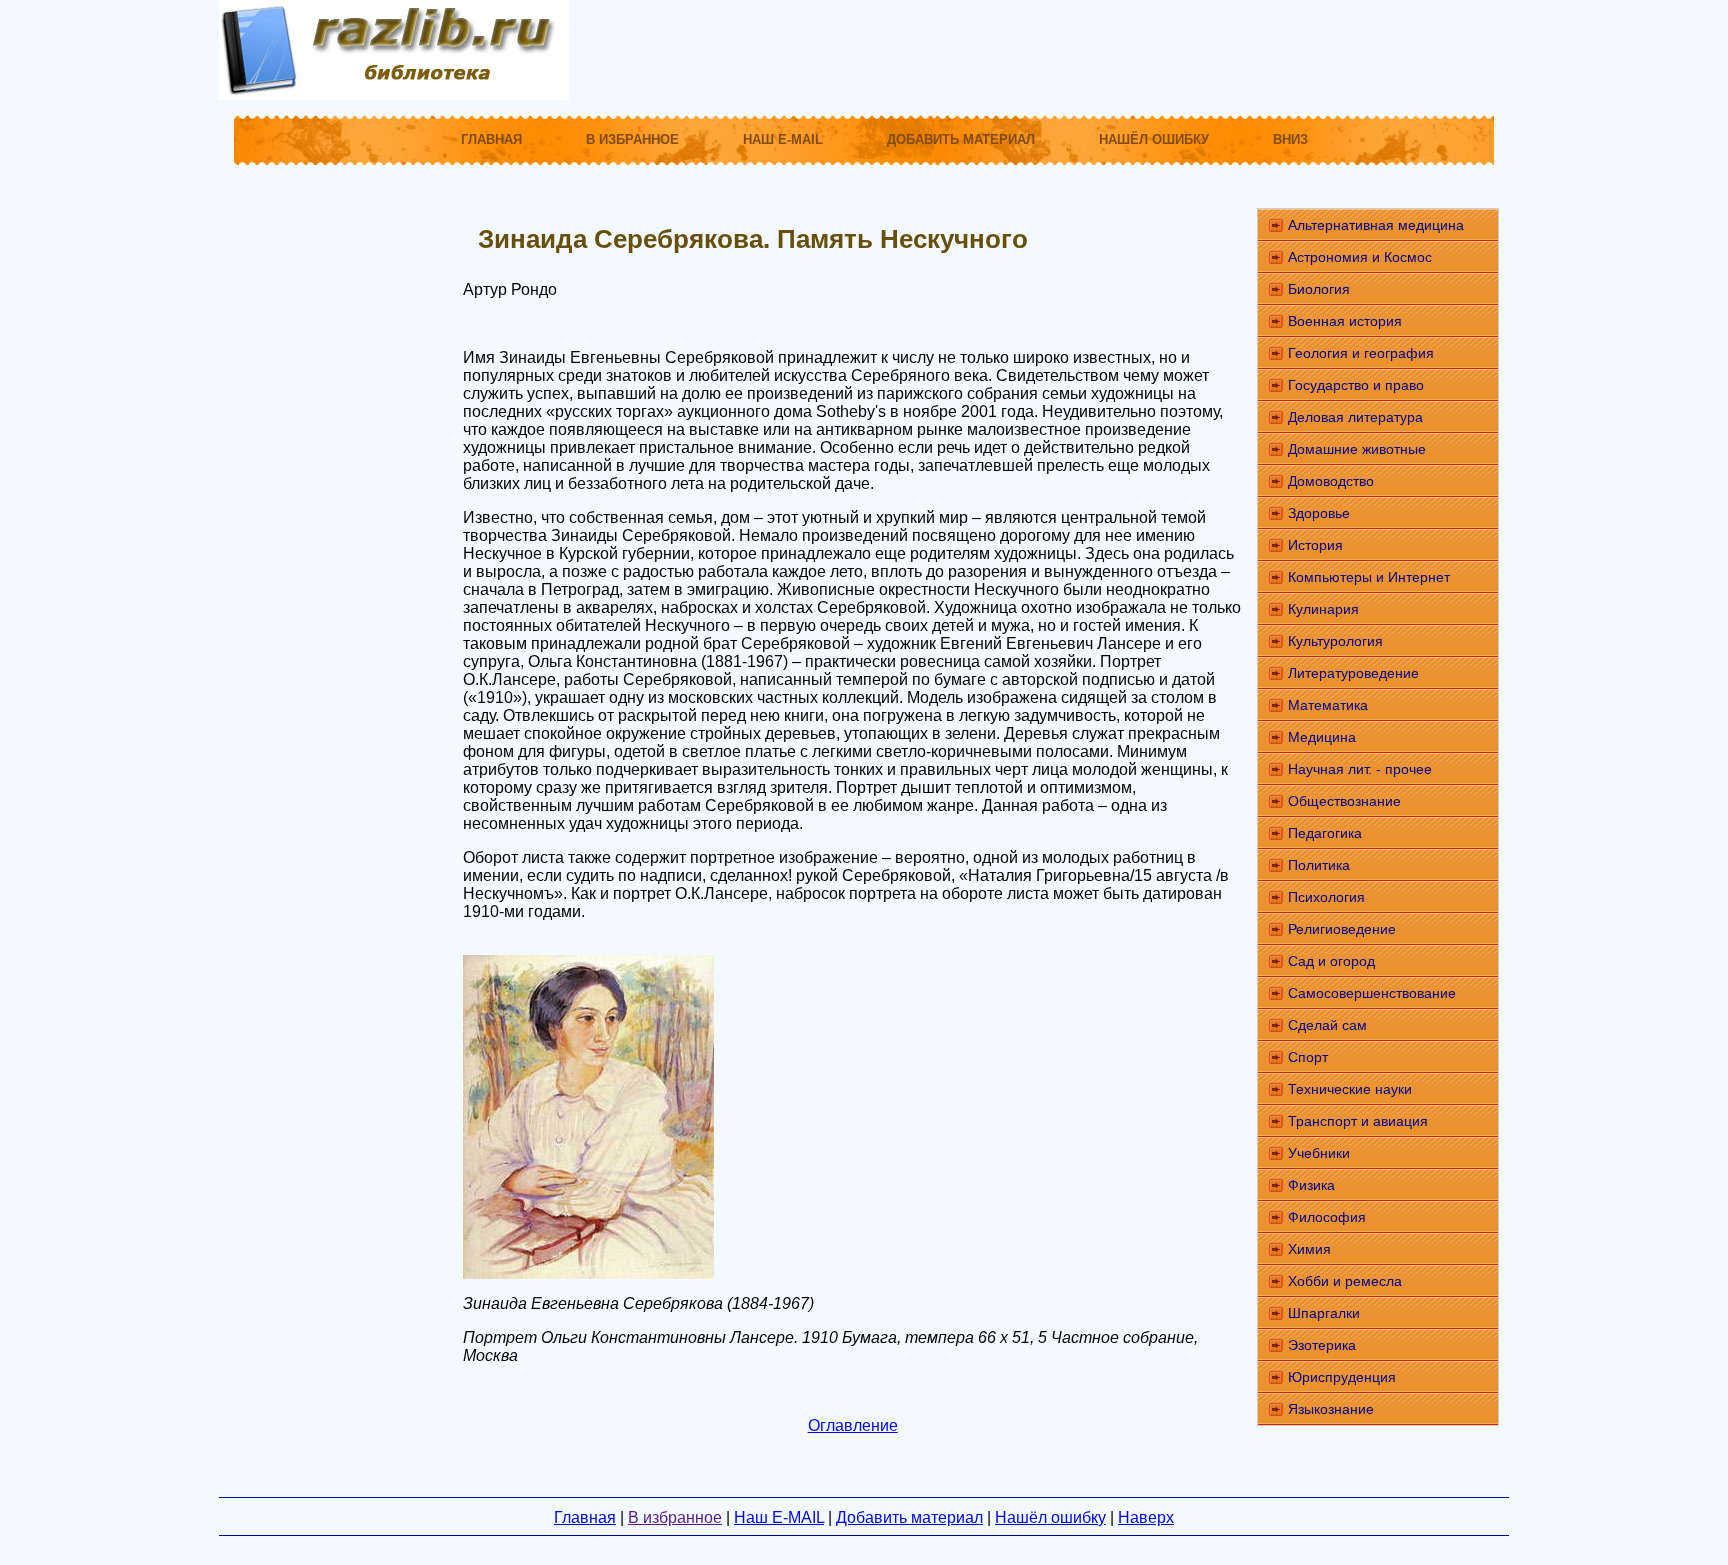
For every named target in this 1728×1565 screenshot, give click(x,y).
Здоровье (1319, 513)
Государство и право (1356, 385)
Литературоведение (1353, 673)
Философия (1327, 1217)
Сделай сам (1327, 1025)
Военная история (1345, 321)
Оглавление (853, 1425)
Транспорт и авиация (1358, 1121)
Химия (1309, 1249)
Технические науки (1350, 1089)
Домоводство (1331, 481)
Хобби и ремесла (1345, 1281)
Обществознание (1344, 801)
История (1315, 545)
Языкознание (1331, 1409)
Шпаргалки (1324, 1313)
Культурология (1335, 641)
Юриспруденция (1342, 1377)
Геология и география (1361, 353)
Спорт (1308, 1057)
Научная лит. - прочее (1360, 769)
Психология (1326, 897)
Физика (1311, 1185)
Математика (1328, 705)
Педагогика (1325, 833)
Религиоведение (1342, 929)
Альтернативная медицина (1376, 225)
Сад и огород (1331, 961)
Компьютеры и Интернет (1369, 577)
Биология (1319, 289)
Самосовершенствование (1372, 993)
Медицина (1322, 737)
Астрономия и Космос (1360, 257)
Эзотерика (1322, 1345)
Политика (1319, 865)
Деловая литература (1355, 417)
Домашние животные (1357, 449)
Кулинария (1323, 609)
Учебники (1319, 1153)
